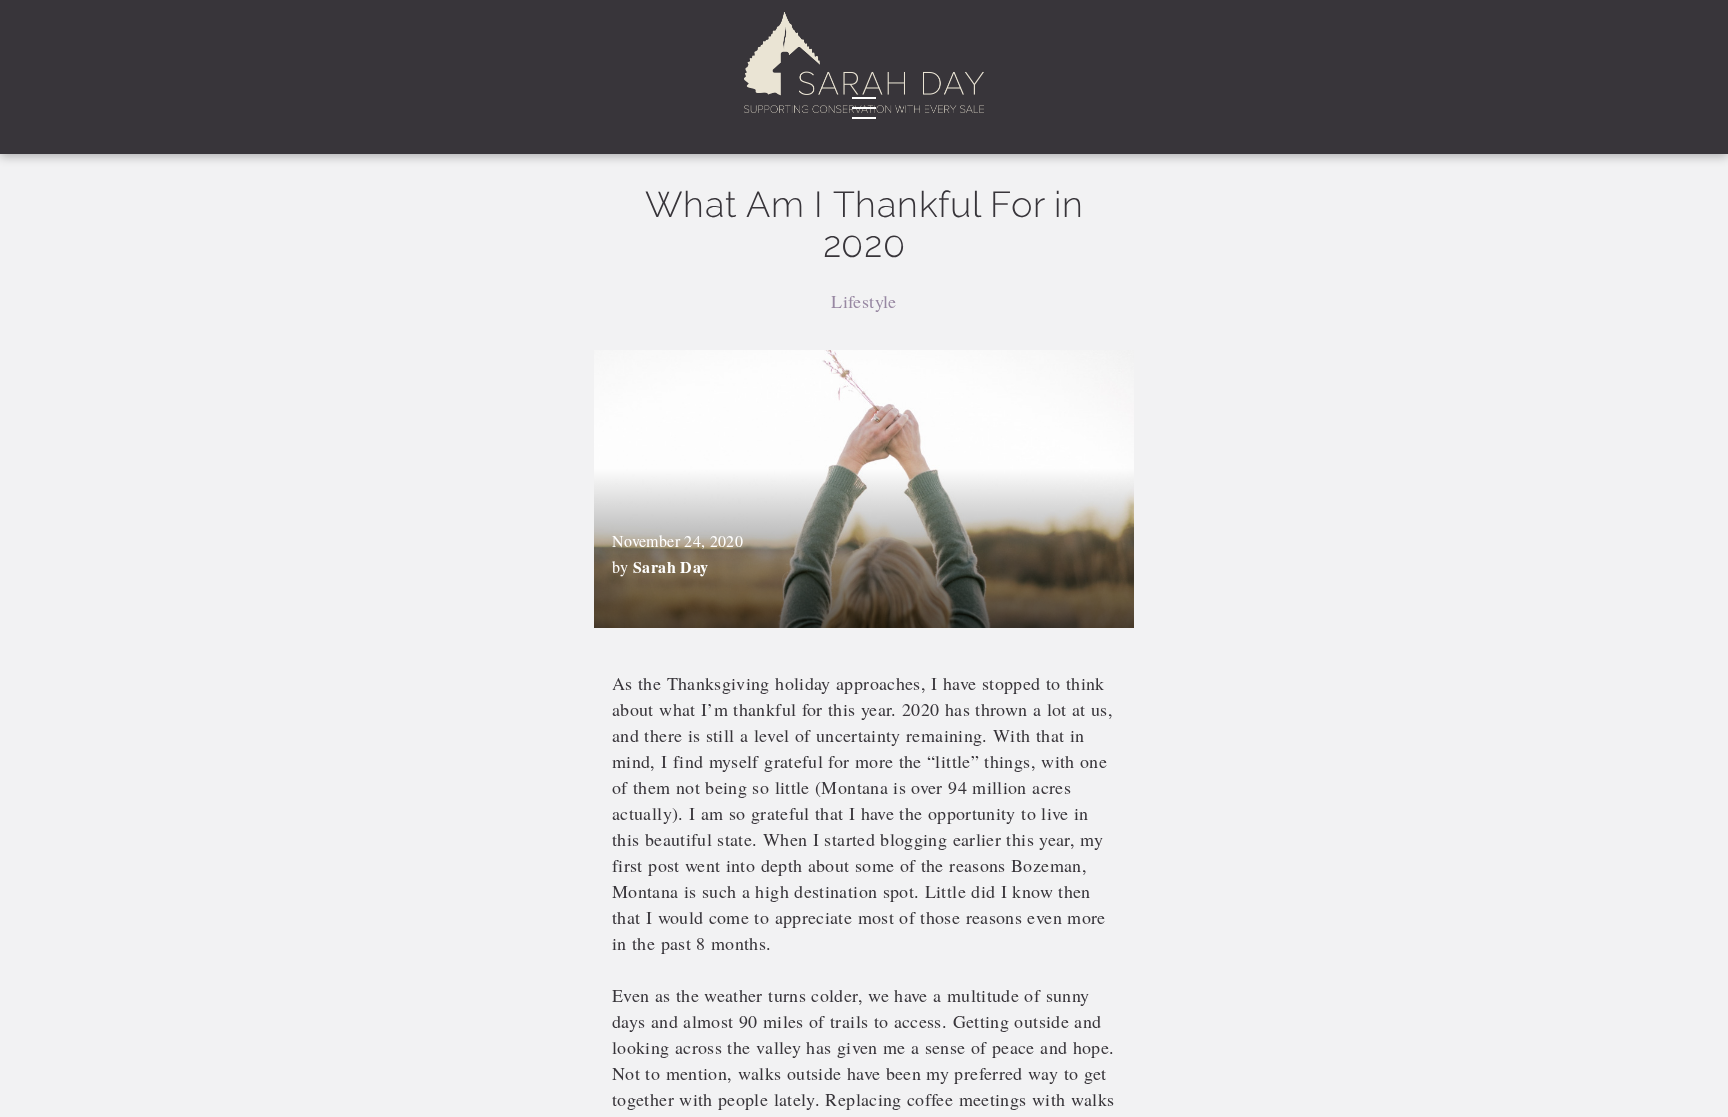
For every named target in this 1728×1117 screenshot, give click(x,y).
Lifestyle (863, 301)
